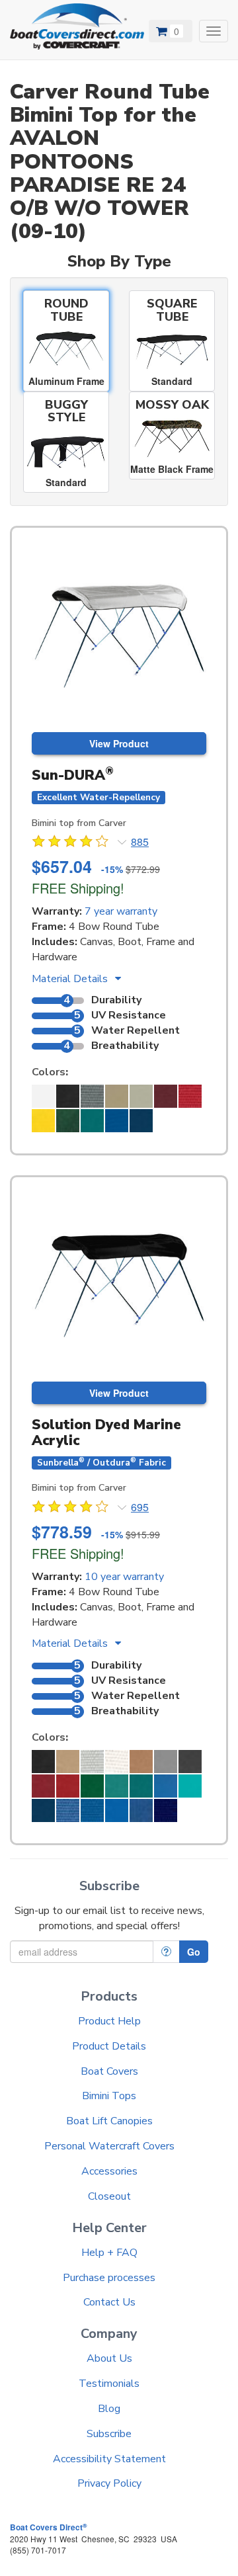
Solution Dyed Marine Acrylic (106, 1432)
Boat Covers (109, 2071)
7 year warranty (121, 911)
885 (140, 842)
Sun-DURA (73, 775)
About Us (109, 2358)
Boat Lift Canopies (109, 2121)
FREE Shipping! (78, 888)
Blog (109, 2409)
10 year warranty (124, 1577)
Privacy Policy (109, 2483)
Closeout (109, 2196)
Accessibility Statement (109, 2459)
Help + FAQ (109, 2253)
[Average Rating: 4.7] (71, 843)
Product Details (109, 2046)
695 (140, 1507)
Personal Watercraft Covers (109, 2146)
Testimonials (109, 2384)
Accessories (109, 2171)
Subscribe (109, 2434)
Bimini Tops (109, 2096)
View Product (119, 743)
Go (194, 1952)
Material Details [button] (71, 979)
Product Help (109, 2021)
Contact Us (109, 2302)
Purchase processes (109, 2278)
